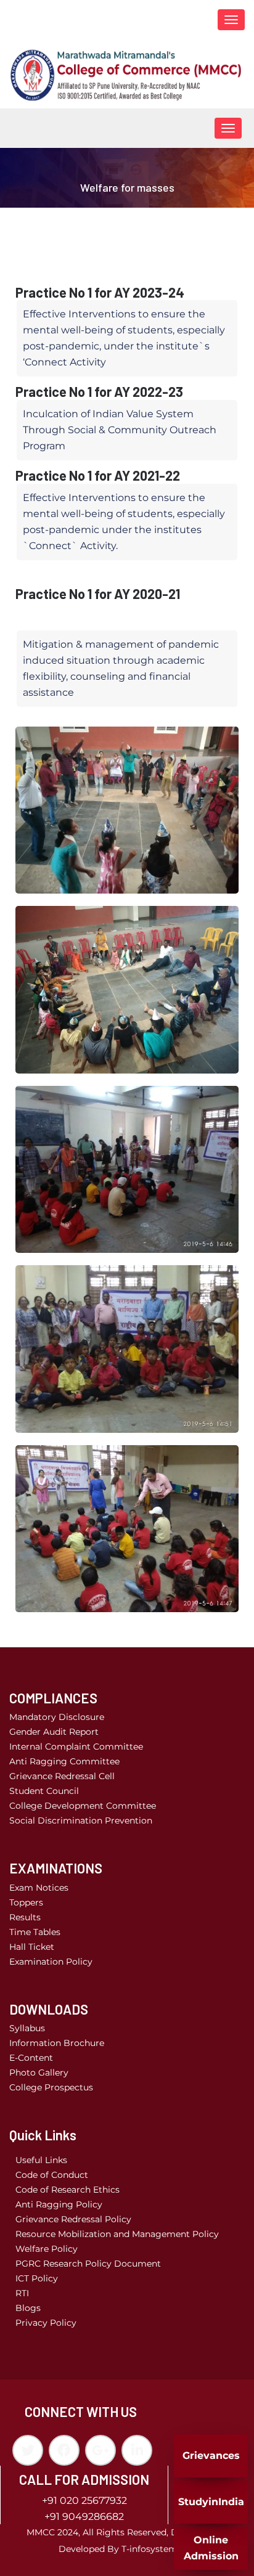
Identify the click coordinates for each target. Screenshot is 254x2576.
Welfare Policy (47, 2249)
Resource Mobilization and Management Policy (117, 2234)
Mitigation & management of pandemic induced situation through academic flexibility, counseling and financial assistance (121, 668)
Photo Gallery (39, 2073)
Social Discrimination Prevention (81, 1820)
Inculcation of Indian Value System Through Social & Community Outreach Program (120, 430)
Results (25, 1917)
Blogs (28, 2308)
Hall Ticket (32, 1947)
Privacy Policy (46, 2323)
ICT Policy (37, 2278)
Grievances (211, 2456)
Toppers (26, 1902)
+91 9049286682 (84, 2517)
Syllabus (27, 2028)
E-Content (31, 2058)
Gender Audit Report (54, 1732)
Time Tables (35, 1932)
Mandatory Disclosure (57, 1717)
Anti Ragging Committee (64, 1761)
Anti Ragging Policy (59, 2204)
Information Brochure (57, 2043)
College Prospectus (51, 2087)
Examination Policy (51, 1962)
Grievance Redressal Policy (73, 2219)
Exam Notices (39, 1888)
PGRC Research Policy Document (88, 2264)
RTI (22, 2293)
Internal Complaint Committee (76, 1747)
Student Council (44, 1791)
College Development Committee (83, 1806)
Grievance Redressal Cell (62, 1776)
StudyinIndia (211, 2502)
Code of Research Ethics (68, 2190)
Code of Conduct (52, 2175)
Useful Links (41, 2160)
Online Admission (211, 2548)
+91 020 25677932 (84, 2501)
